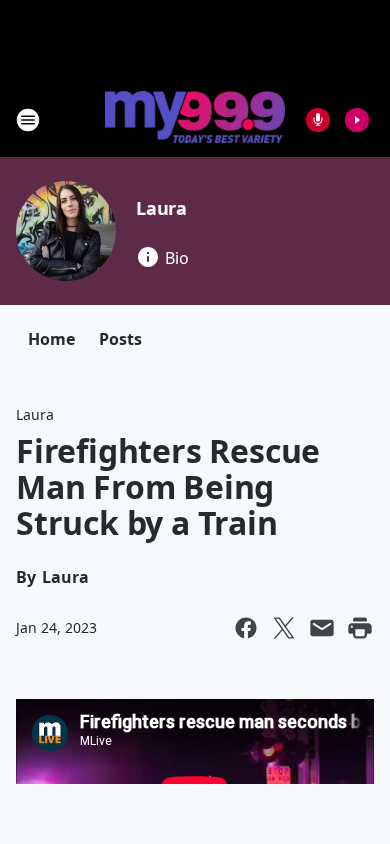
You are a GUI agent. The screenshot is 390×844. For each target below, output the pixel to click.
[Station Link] (195, 119)
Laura (161, 208)
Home (51, 339)
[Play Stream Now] (357, 120)
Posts (120, 339)
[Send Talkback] (318, 120)
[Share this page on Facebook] (246, 628)
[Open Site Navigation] (28, 120)
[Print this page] (360, 628)
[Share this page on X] (284, 628)
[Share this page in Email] (322, 628)
